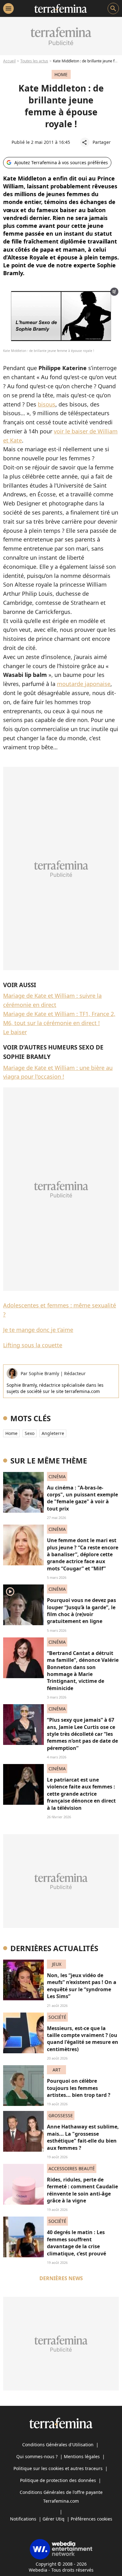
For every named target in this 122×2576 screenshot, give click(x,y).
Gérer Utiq (53, 2519)
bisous (47, 404)
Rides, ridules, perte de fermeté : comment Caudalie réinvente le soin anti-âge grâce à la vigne (82, 2190)
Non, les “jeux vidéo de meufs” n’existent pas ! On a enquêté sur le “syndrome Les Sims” (82, 1986)
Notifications (23, 2519)
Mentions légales (82, 2456)
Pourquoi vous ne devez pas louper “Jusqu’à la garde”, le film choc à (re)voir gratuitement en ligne (81, 1611)
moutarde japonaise (84, 684)
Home (11, 1433)
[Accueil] (61, 8)
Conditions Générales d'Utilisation (58, 2445)
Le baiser (15, 1032)
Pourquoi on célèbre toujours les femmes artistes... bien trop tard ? (79, 2088)
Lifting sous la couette (33, 1345)
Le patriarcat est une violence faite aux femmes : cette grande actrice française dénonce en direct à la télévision (81, 1794)
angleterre (53, 1433)
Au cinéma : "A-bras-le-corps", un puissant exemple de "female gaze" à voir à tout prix (82, 1498)
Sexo (30, 1433)
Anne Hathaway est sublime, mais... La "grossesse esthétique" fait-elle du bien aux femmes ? (83, 2137)
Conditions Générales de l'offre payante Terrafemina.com (61, 2497)
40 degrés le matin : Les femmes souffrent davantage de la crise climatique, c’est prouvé (76, 2243)
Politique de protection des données (58, 2480)
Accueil (9, 61)
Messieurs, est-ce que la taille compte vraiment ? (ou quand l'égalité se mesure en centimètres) (83, 2039)
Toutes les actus (34, 61)
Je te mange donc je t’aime (38, 1330)
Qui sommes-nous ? (37, 2456)
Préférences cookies (91, 2519)
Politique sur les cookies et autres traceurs (58, 2468)
